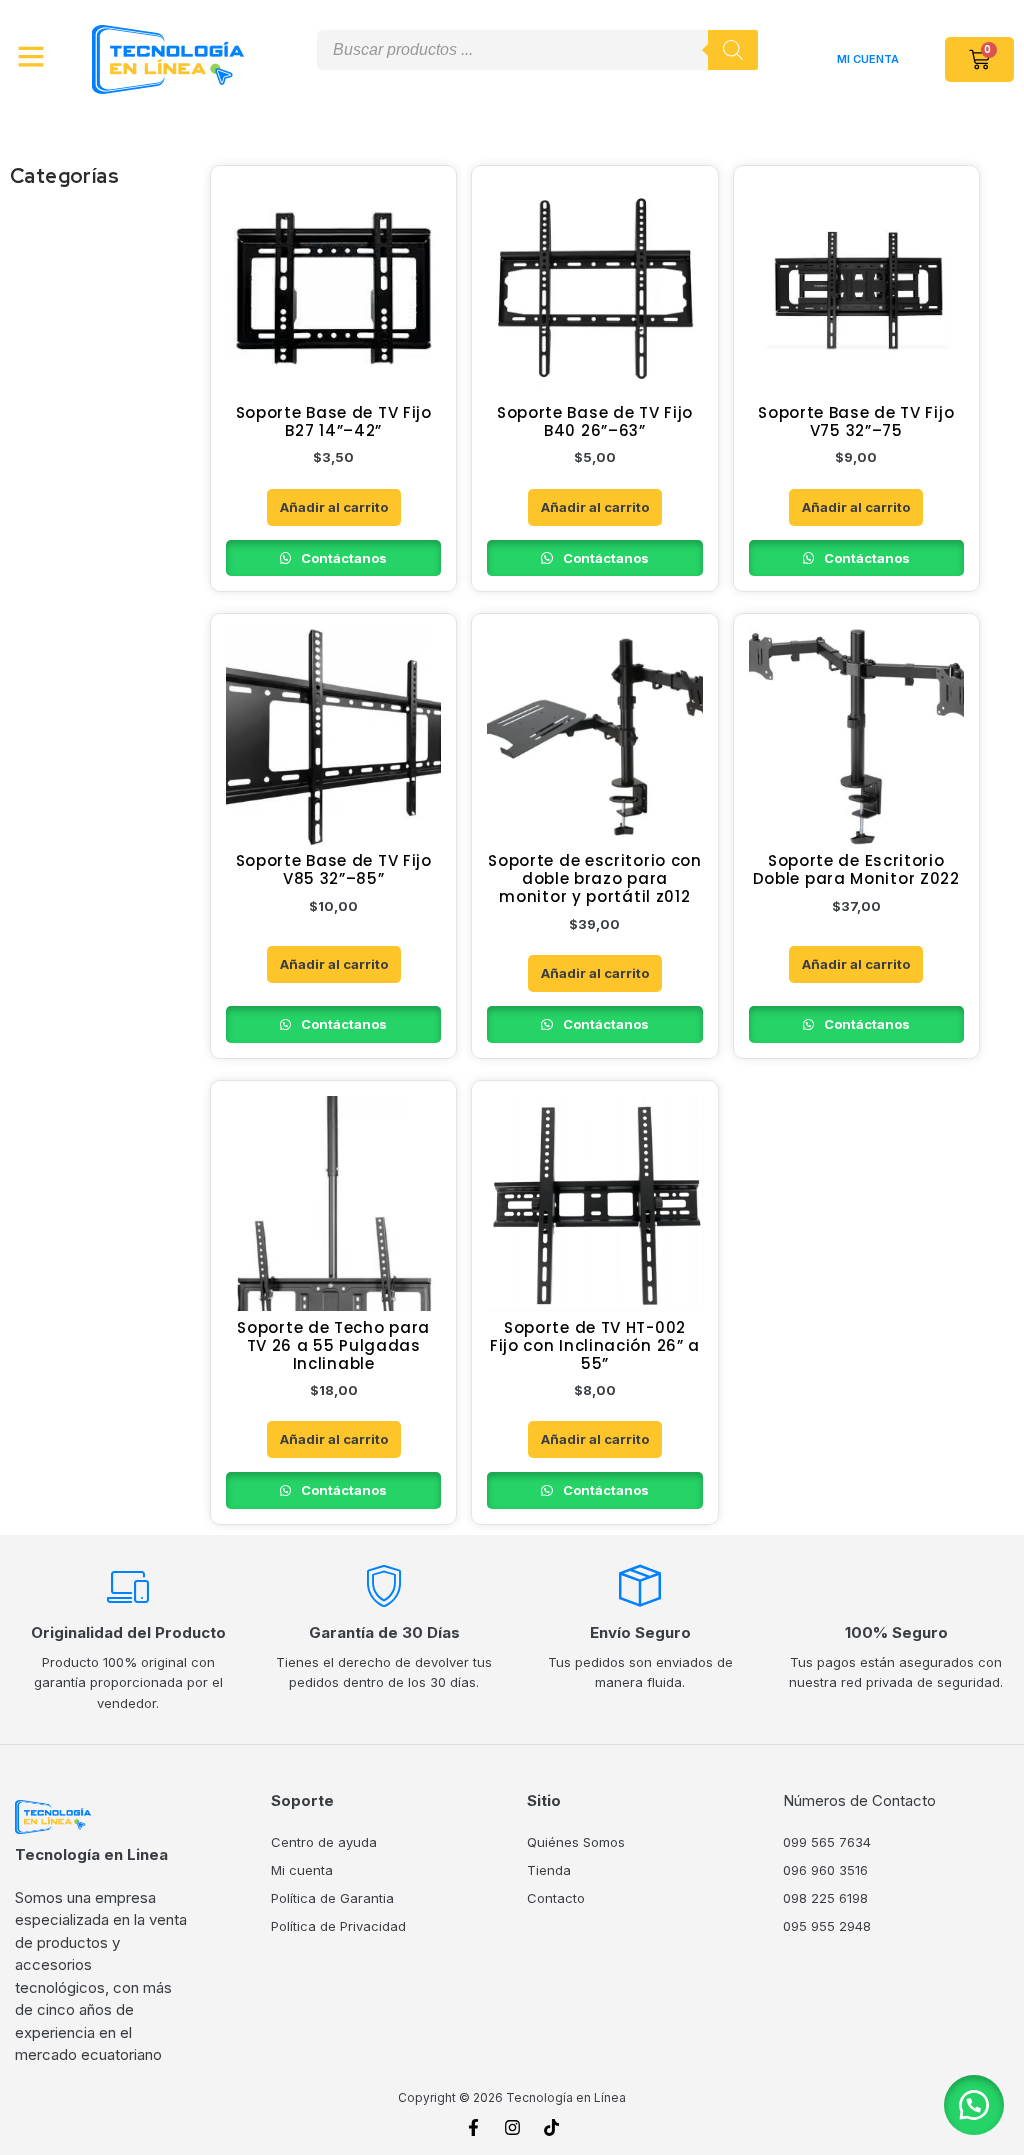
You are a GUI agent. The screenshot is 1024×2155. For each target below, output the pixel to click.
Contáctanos (342, 558)
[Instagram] (512, 2128)
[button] (974, 2105)
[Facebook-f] (473, 2128)
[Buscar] (733, 50)
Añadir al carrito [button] (334, 507)
